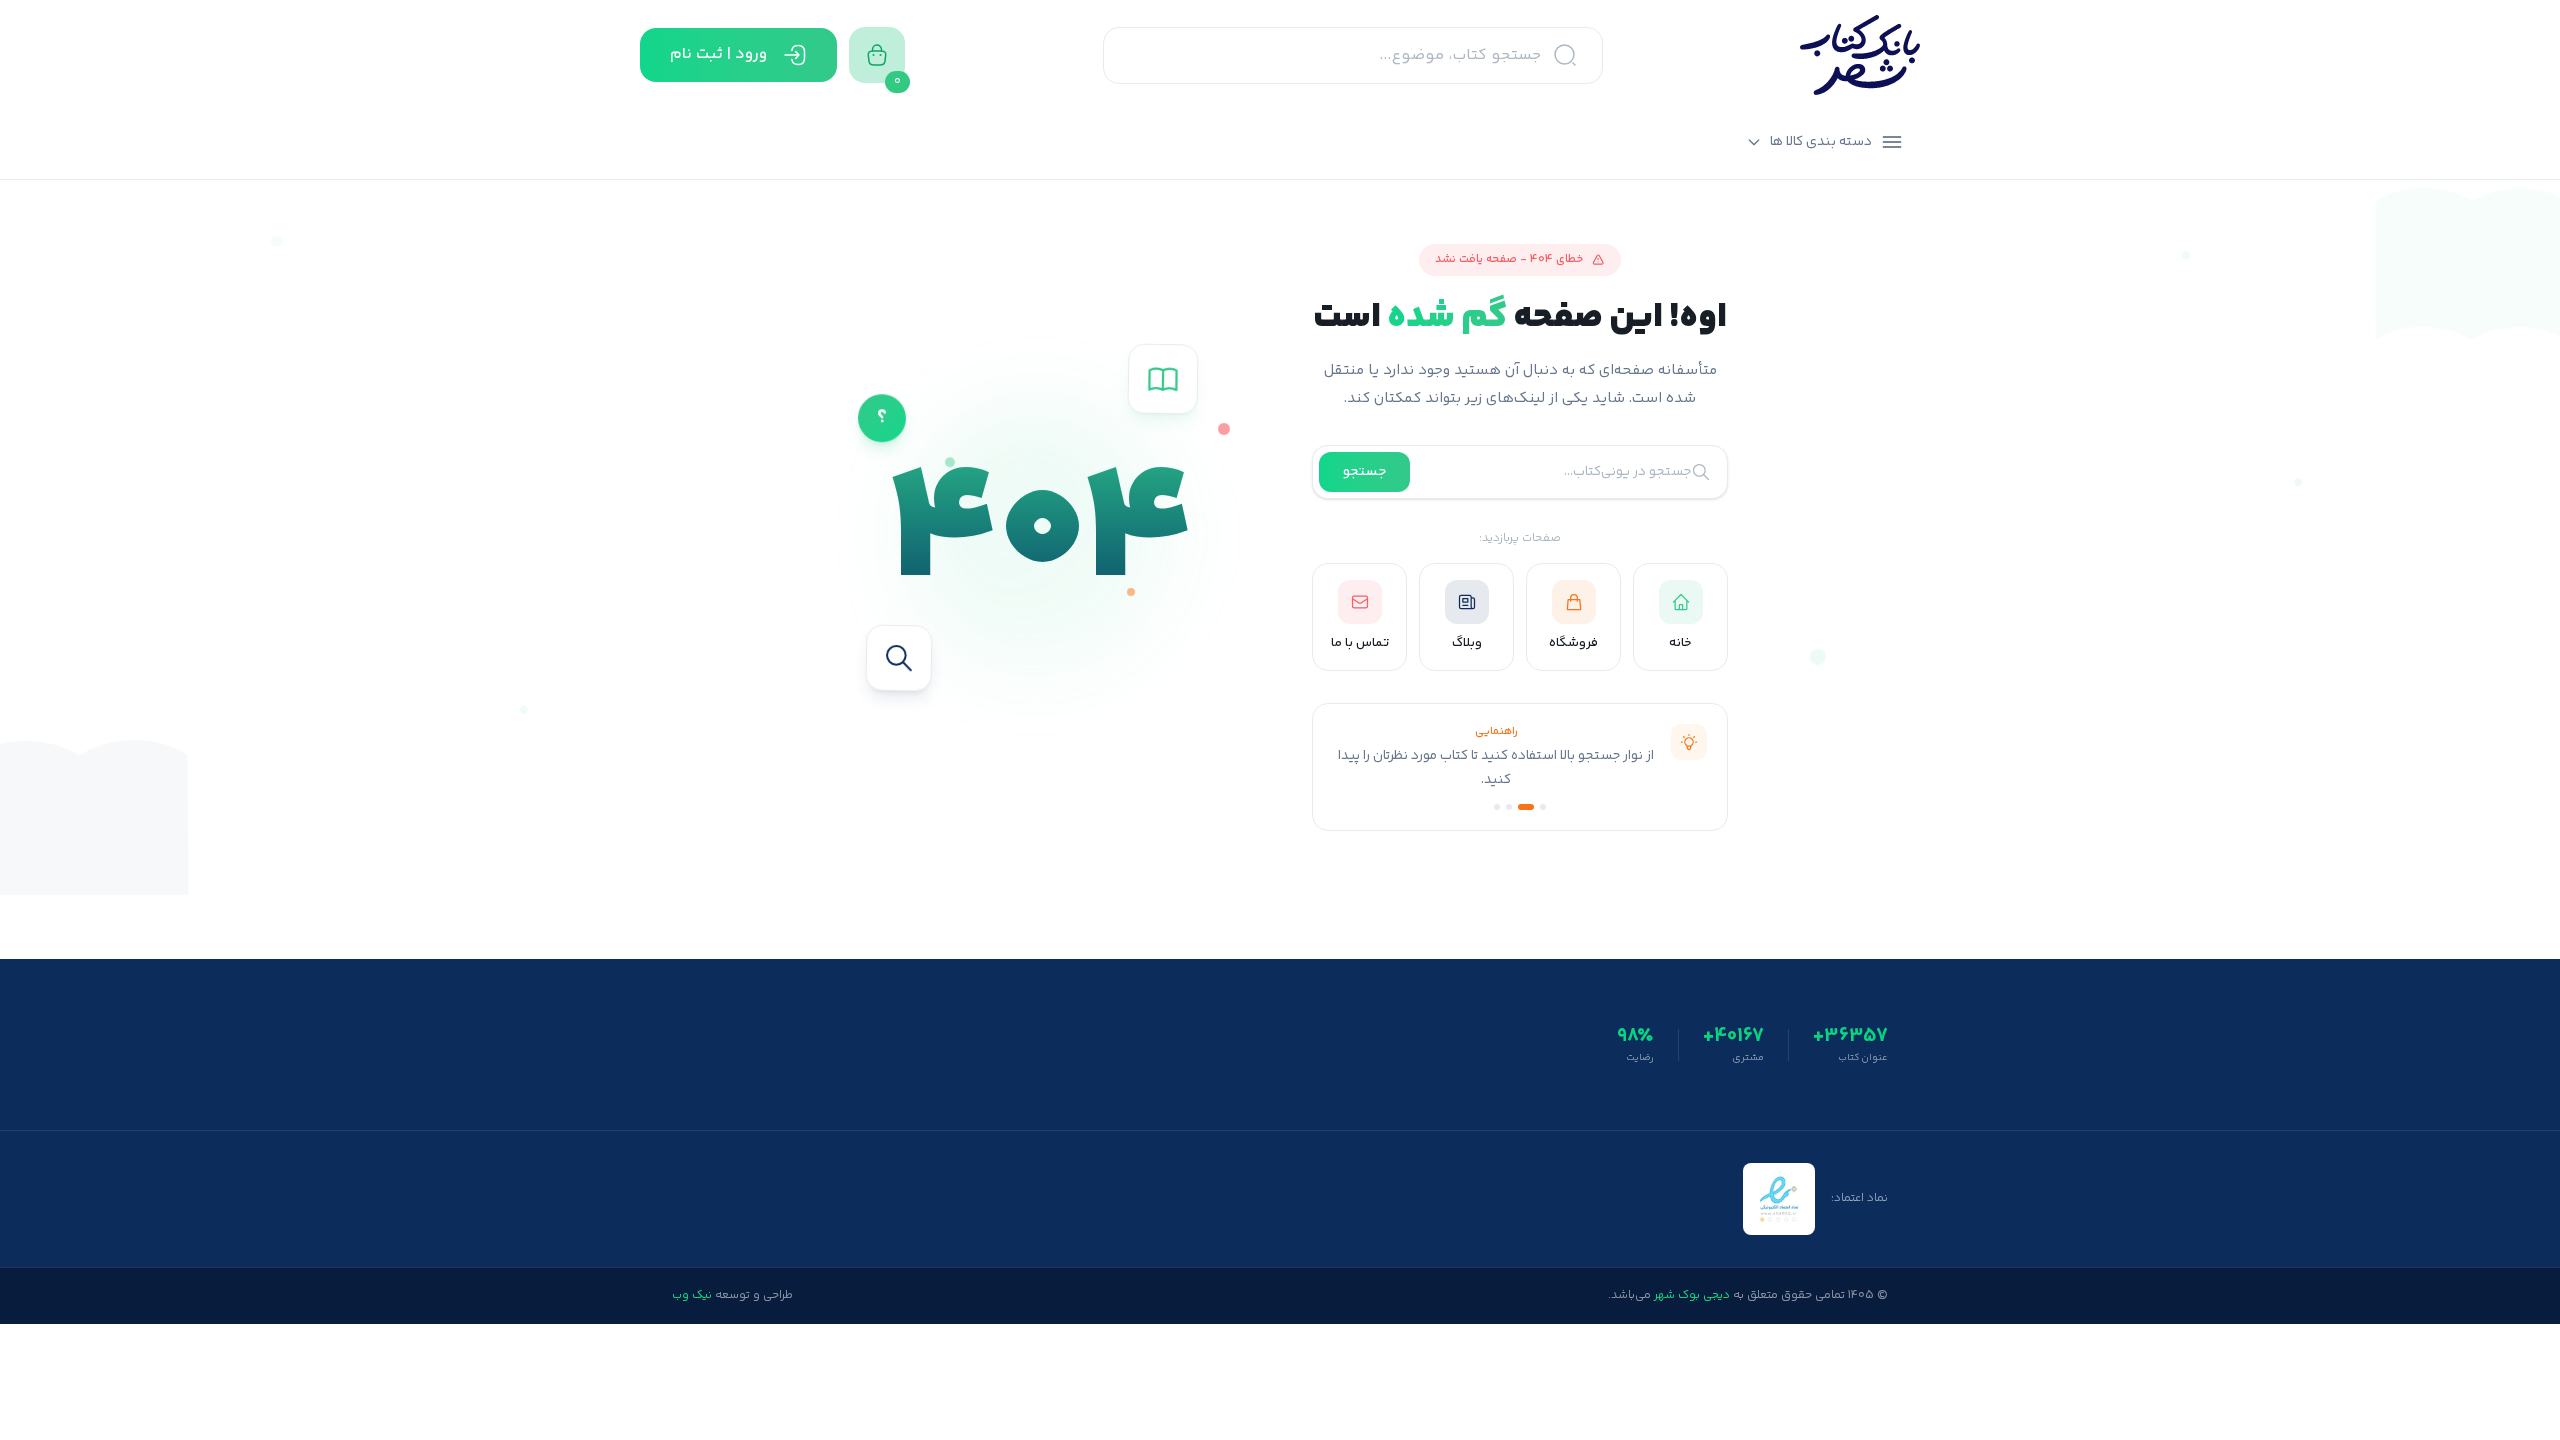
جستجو (1364, 472)
